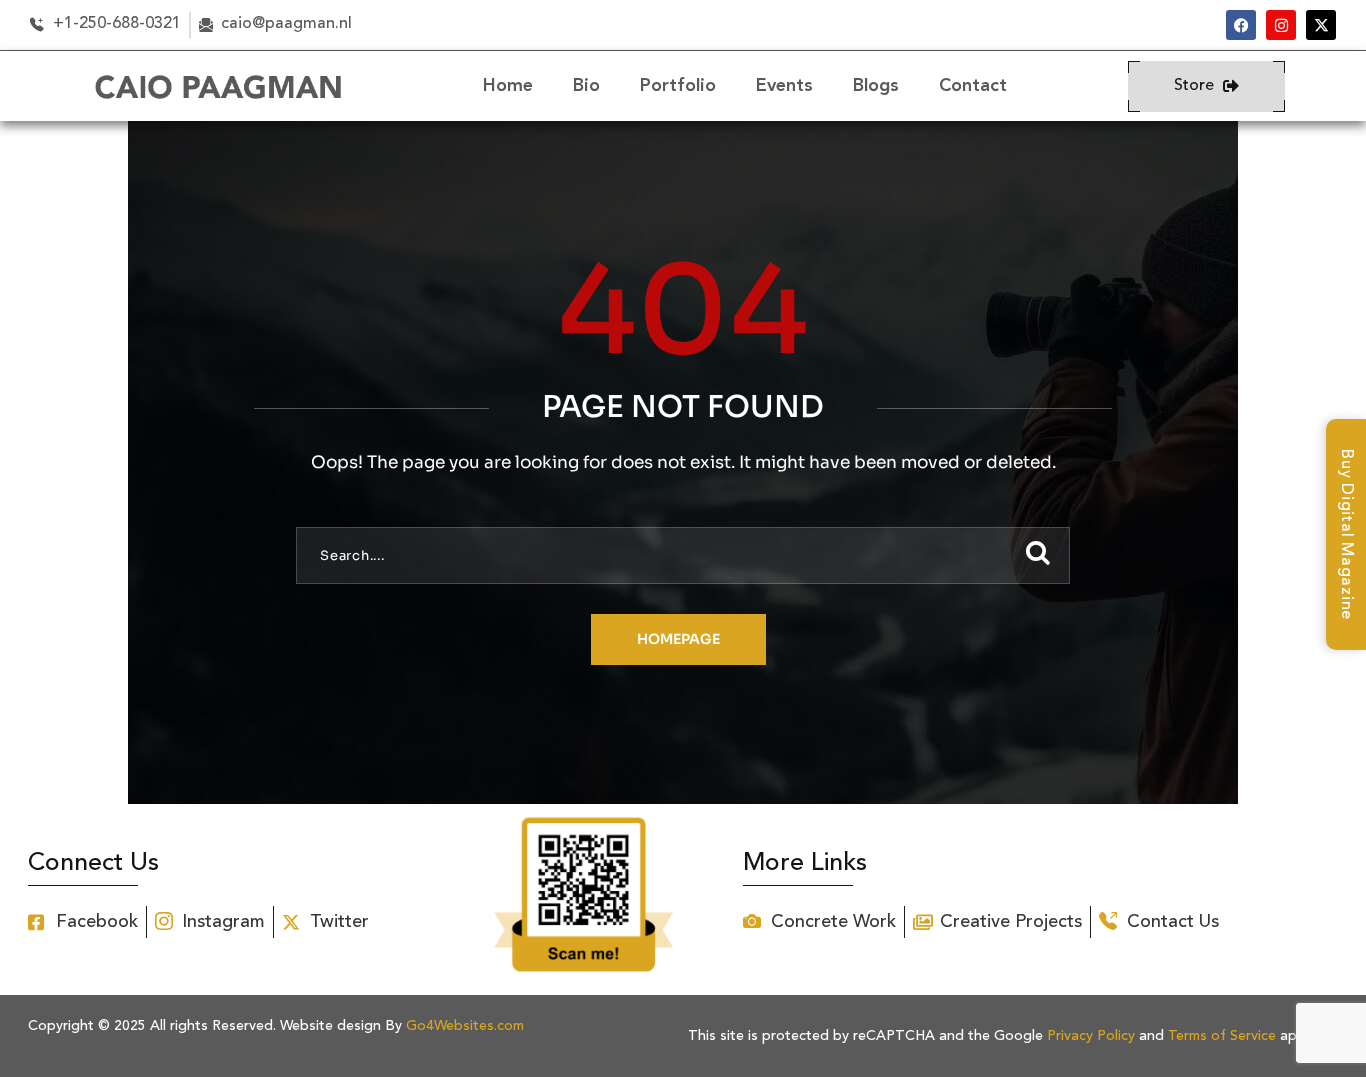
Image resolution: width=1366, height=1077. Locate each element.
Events (784, 86)
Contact (973, 86)
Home (508, 86)
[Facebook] (1241, 25)
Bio (586, 86)
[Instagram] (1281, 25)
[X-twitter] (1321, 25)
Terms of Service (1222, 1036)
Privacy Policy (1091, 1036)
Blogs (876, 86)
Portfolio (678, 86)
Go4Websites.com (465, 1026)
